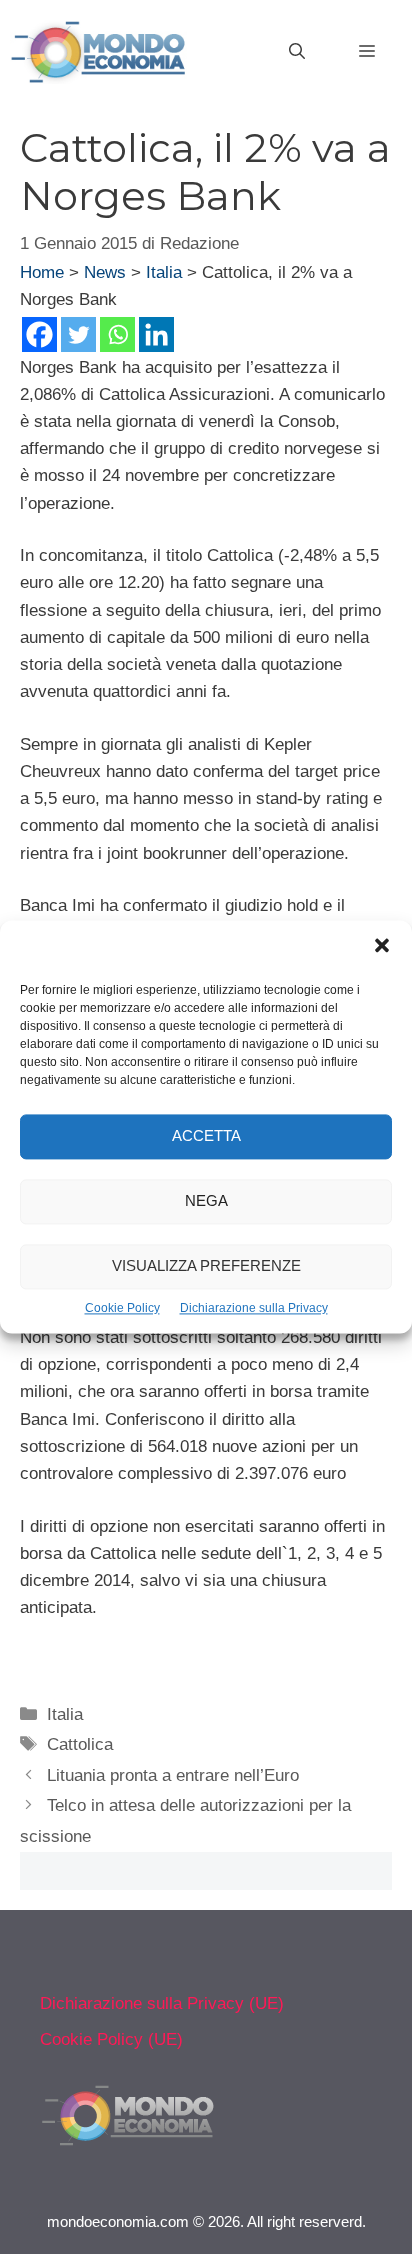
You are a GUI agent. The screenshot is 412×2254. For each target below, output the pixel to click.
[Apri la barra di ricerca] (297, 52)
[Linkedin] (156, 334)
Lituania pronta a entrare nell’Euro (173, 1775)
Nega (206, 1201)
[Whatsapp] (117, 334)
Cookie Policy (122, 1308)
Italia (164, 272)
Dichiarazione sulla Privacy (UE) (162, 2003)
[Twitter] (78, 334)
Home (42, 272)
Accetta (206, 1136)
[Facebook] (39, 334)
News (105, 272)
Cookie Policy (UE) (111, 2039)
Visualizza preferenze (206, 1266)
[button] (382, 948)
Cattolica (80, 1744)
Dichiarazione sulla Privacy (254, 1308)
